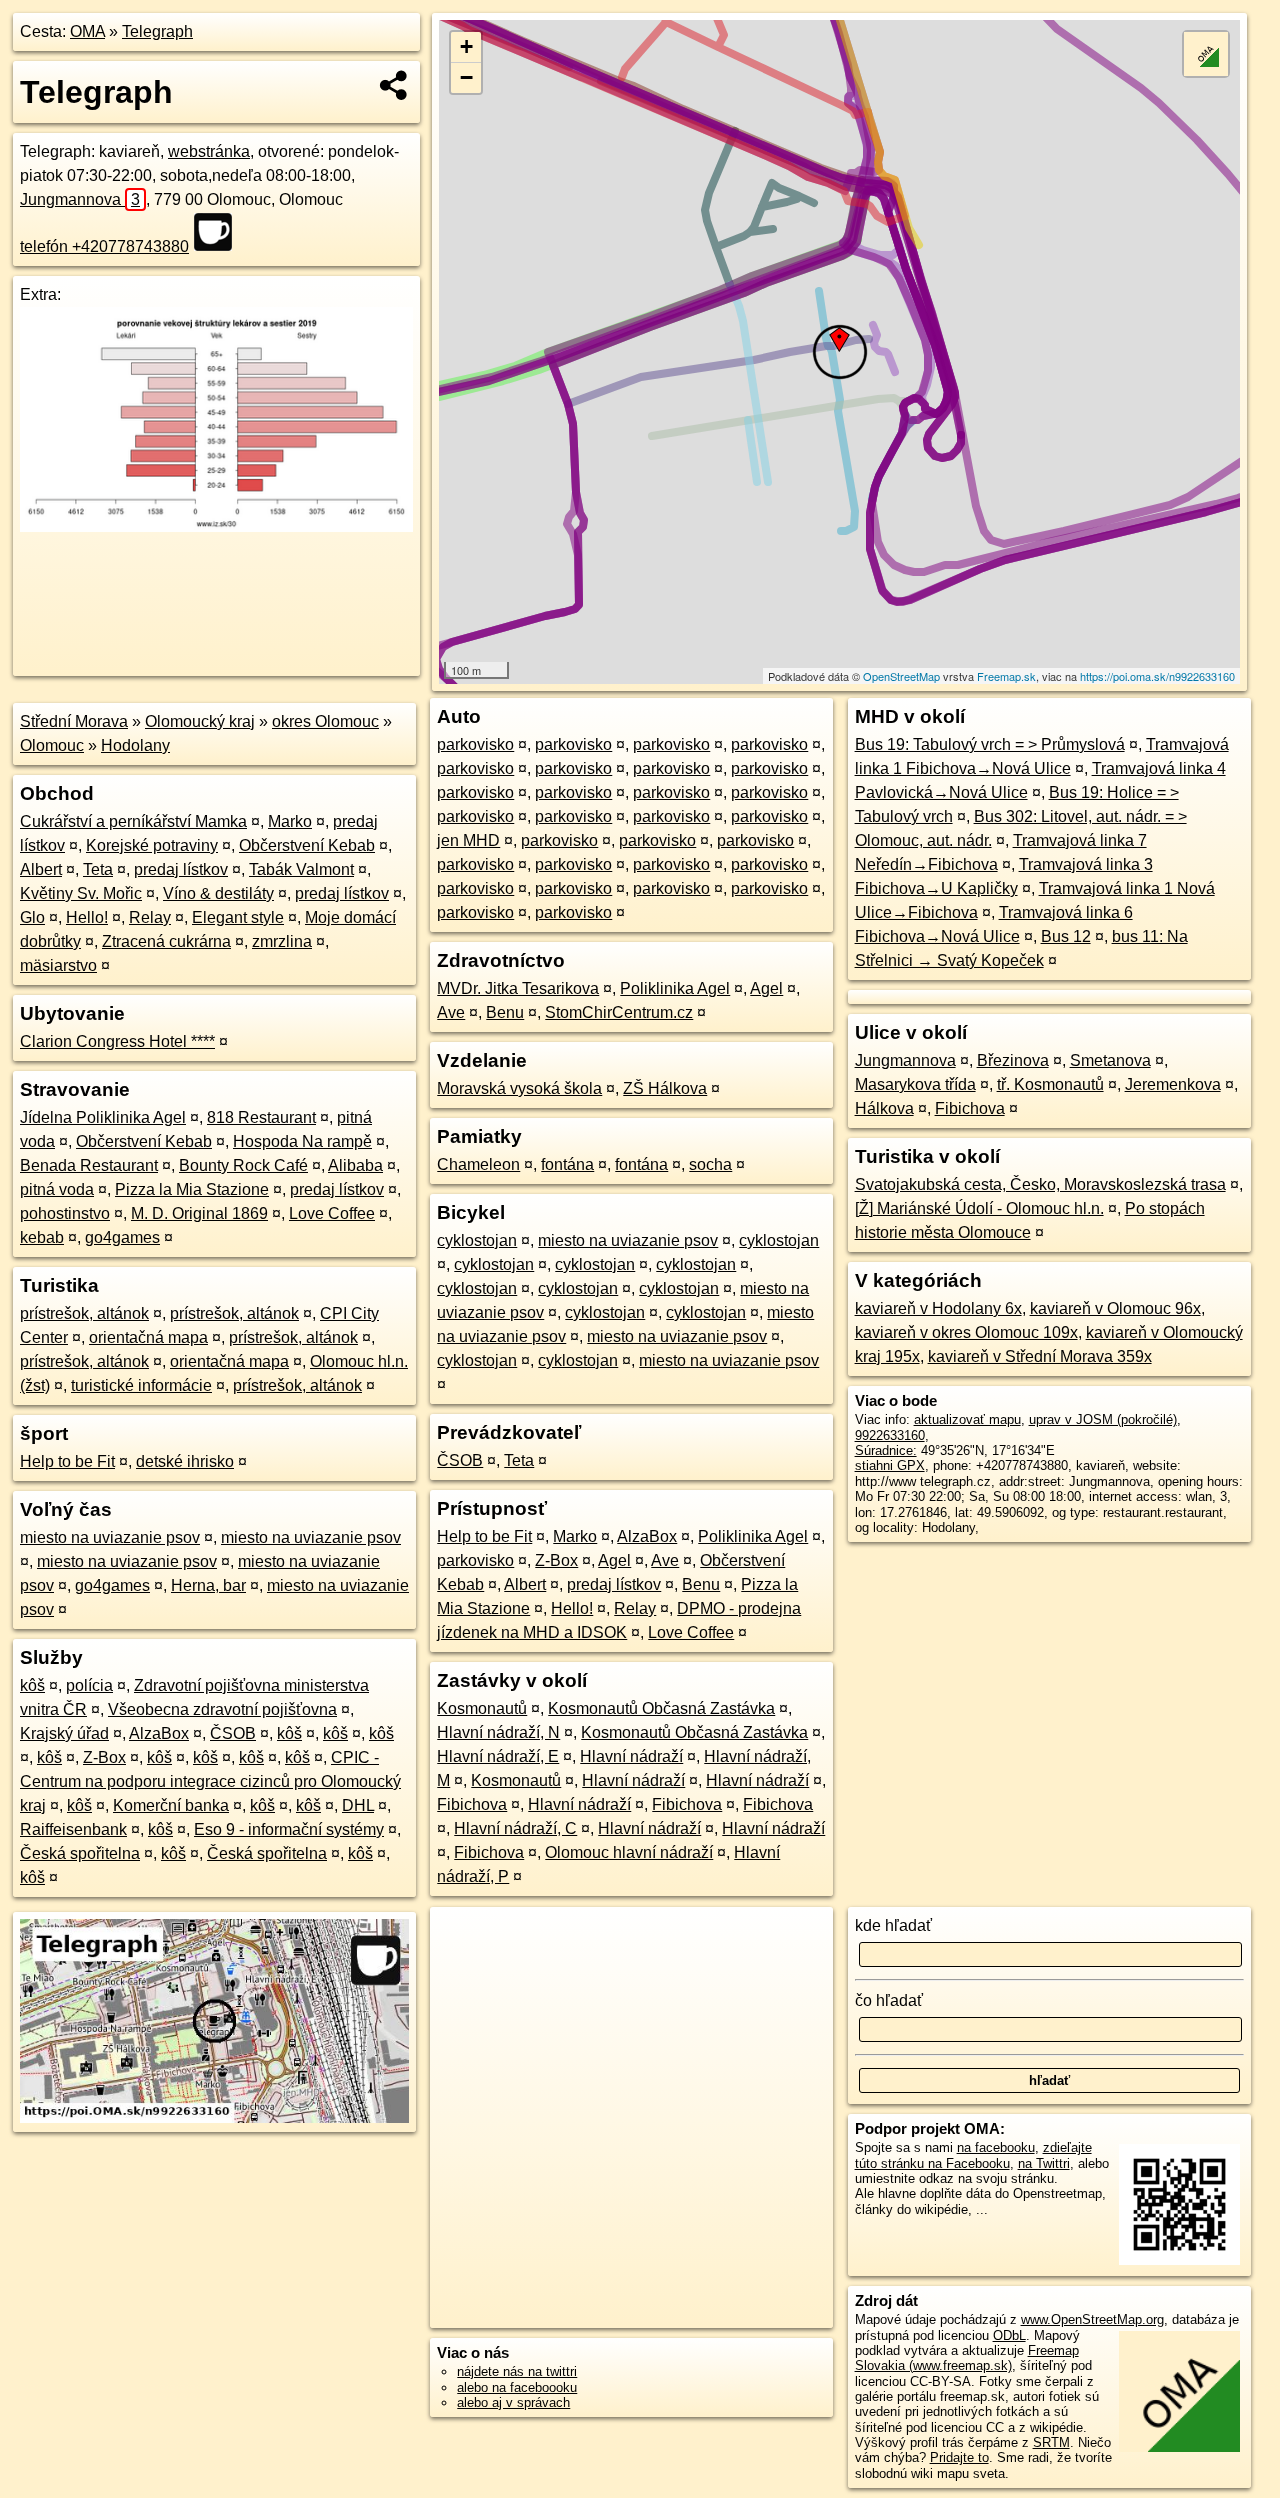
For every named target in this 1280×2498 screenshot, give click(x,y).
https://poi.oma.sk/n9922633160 (1157, 676)
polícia (89, 1685)
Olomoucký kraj (200, 721)
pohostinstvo (65, 1213)
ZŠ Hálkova (665, 1088)
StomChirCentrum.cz (619, 1012)
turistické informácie (141, 1385)
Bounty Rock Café (243, 1165)
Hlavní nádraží (631, 1756)
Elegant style (238, 917)
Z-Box (104, 1757)
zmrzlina (282, 941)
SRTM (1051, 2442)
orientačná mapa (148, 1337)
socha (710, 1164)
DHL (358, 1805)
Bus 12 (1066, 936)
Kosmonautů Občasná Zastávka (661, 1708)
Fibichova (472, 1804)
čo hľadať (889, 2000)
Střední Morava (74, 721)
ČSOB (233, 1733)
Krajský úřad (64, 1733)
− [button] (466, 77)
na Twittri (1044, 2163)
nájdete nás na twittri (517, 2371)
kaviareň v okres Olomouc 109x (966, 1332)
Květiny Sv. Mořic (81, 893)
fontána (567, 1164)
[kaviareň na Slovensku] (219, 232)
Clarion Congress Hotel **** (117, 1041)
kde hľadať (893, 1925)
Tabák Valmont (301, 869)
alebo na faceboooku (517, 2387)
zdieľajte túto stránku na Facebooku (973, 2155)
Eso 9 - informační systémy (289, 1829)
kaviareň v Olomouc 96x (1115, 1308)
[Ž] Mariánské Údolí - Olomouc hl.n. (979, 1208)
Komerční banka (171, 1805)
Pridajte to (959, 2457)
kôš (32, 1685)
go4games (122, 1237)
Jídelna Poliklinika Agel (103, 1117)
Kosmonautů (482, 1708)
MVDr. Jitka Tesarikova (518, 988)
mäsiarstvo (58, 965)
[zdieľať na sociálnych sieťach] (394, 85)
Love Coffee (332, 1213)
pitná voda (57, 1189)
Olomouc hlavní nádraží (629, 1852)
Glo (32, 917)
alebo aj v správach (513, 2402)
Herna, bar (208, 1585)
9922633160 (890, 1435)
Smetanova (1110, 1060)
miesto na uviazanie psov (110, 1537)
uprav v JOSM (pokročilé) (1103, 1419)
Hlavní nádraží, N (498, 1732)
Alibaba (355, 1165)
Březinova (1013, 1060)
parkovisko (475, 744)
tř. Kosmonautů (1050, 1084)
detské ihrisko (185, 1461)
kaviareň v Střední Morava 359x (1040, 1356)
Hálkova (884, 1108)
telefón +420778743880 (104, 246)
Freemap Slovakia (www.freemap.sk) (967, 2358)
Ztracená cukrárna (166, 941)
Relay (150, 917)
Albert (41, 869)
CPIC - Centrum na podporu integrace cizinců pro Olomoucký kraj (210, 1781)
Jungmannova (80, 199)
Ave (451, 1012)
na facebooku (996, 2147)
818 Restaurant (261, 1117)
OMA (87, 31)
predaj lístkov (181, 869)
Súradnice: (886, 1450)
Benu (505, 1012)
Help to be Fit (67, 1461)
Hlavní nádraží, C (515, 1828)
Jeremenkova (1173, 1084)
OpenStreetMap (901, 676)
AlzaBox (159, 1733)
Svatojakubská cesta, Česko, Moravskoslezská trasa (1040, 1184)
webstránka (209, 151)
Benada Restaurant (89, 1165)
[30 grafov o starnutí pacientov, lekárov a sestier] (216, 526)
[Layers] (1206, 54)
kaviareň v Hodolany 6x (938, 1308)
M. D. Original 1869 (199, 1213)
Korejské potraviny (152, 845)
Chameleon (478, 1164)
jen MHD (468, 840)
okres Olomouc (325, 721)
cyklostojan (477, 1240)
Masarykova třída (915, 1084)
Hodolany (135, 745)
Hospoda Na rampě (302, 1141)
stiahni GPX (890, 1465)
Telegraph (157, 31)
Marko (290, 821)
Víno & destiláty (218, 893)
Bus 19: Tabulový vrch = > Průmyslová (990, 744)
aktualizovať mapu (967, 1419)
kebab (42, 1237)
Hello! (87, 917)
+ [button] (466, 46)
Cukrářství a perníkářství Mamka (133, 821)
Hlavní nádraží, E (498, 1756)
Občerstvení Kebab (307, 845)
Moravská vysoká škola (519, 1088)
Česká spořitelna (80, 1853)
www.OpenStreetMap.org (1092, 2319)
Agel (766, 988)
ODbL (1009, 2335)
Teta (98, 869)
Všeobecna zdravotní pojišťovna (222, 1709)
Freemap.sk (1006, 676)
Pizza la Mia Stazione (192, 1189)
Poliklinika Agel (675, 988)
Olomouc (52, 745)
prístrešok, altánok (84, 1313)
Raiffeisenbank (73, 1829)
